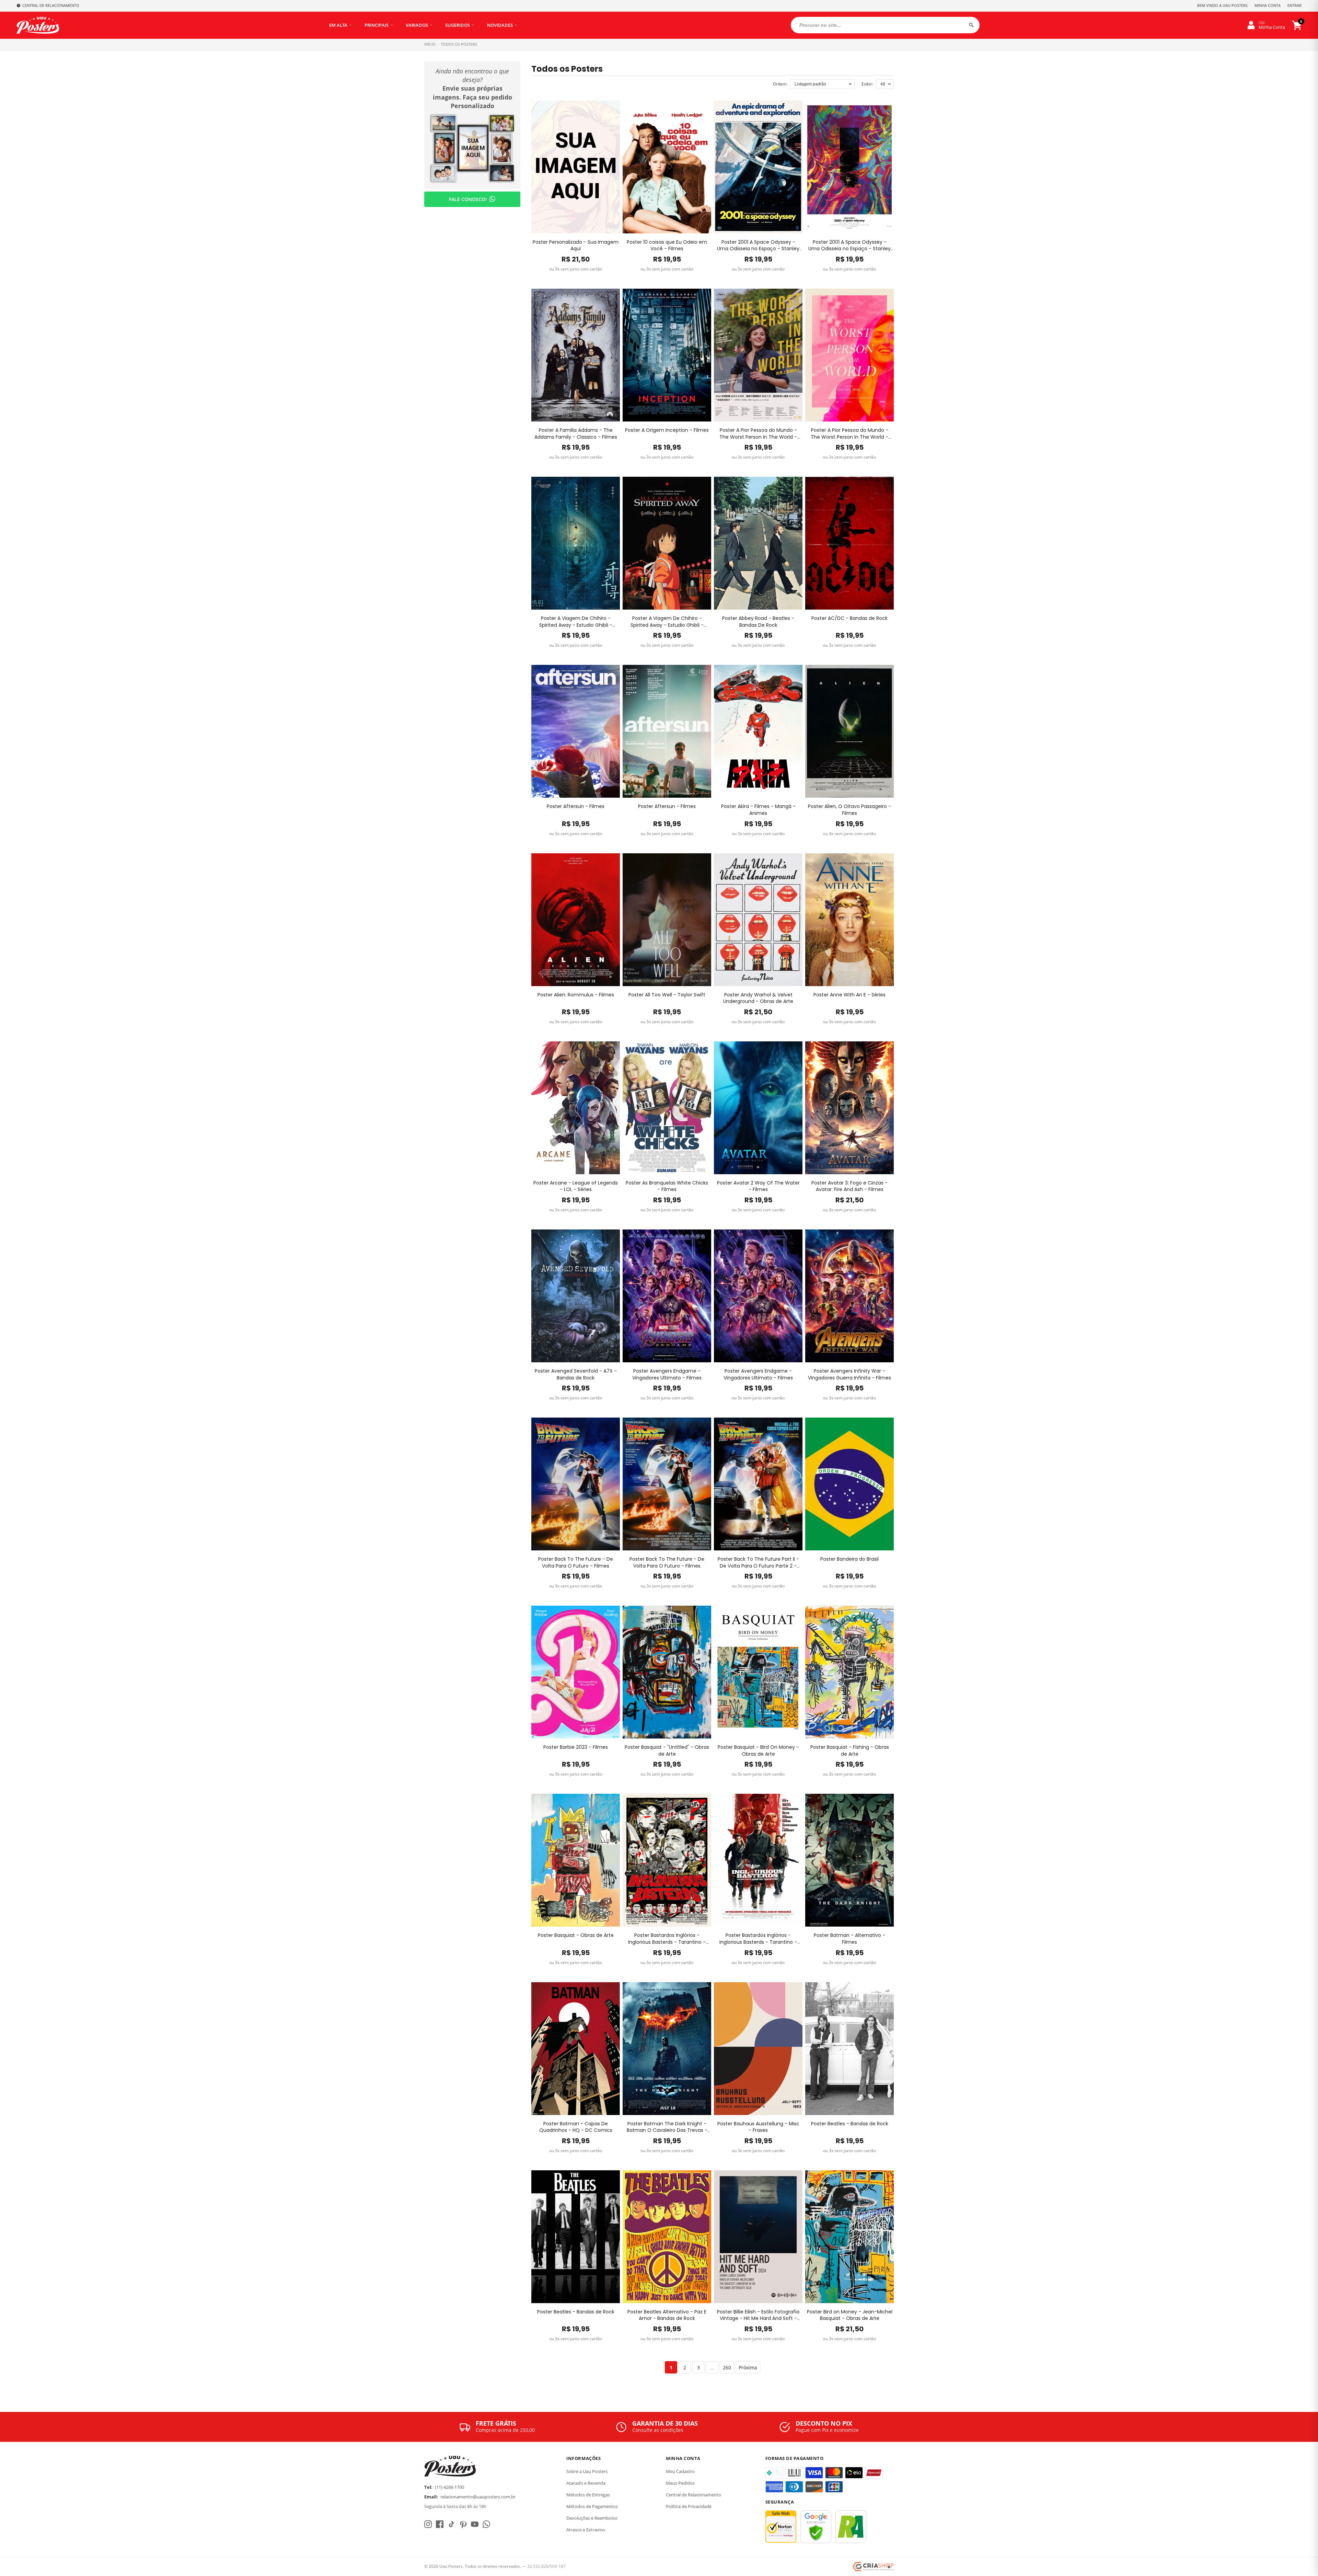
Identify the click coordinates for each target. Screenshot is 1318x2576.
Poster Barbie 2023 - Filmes (576, 1747)
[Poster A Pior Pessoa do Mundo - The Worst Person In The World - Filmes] (758, 355)
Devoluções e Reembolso (592, 2518)
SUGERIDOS (458, 25)
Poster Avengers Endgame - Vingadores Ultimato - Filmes (667, 1374)
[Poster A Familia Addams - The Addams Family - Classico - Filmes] (576, 355)
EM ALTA (338, 25)
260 (727, 2367)
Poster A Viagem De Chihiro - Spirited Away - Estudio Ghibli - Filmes (576, 622)
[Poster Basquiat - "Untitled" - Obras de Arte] (667, 1672)
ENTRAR (1294, 5)
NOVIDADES (500, 25)
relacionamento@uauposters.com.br (478, 2497)
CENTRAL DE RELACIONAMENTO (51, 5)
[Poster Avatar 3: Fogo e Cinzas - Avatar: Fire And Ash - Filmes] (849, 1108)
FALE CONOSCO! (468, 199)
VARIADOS (417, 25)
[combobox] (885, 25)
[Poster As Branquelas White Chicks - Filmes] (667, 1108)
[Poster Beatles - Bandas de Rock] (849, 2049)
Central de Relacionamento (693, 2495)
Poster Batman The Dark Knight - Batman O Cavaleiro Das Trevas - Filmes (667, 2127)
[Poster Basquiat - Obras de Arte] (576, 1860)
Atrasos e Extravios (586, 2530)
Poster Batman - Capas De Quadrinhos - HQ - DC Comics (576, 2127)
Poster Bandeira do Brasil (849, 1559)
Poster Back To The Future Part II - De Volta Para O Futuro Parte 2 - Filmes (758, 1563)
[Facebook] (440, 2524)
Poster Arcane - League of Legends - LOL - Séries (576, 1186)
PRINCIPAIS (377, 25)
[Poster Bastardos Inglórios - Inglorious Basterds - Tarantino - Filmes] (667, 1860)
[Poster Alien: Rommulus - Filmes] (576, 920)
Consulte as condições (658, 2430)
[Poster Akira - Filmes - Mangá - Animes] (758, 731)
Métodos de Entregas (588, 2495)
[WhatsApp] (486, 2524)
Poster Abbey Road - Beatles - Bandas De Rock (758, 622)
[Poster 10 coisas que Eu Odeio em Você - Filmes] (667, 167)
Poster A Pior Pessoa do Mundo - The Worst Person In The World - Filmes (758, 434)
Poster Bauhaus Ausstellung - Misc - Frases (758, 2127)
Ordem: (780, 84)
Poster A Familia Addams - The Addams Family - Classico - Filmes (576, 434)
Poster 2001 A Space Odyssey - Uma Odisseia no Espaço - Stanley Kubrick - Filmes (758, 246)
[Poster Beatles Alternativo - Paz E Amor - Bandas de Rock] (667, 2237)
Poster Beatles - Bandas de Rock (850, 2124)
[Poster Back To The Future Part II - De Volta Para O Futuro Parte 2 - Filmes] (758, 1484)
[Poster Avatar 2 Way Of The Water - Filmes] (758, 1108)
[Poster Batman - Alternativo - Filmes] (849, 1860)
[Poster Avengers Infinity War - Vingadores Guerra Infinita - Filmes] (849, 1296)
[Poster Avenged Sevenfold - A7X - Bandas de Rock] (576, 1296)
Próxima (748, 2367)
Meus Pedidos (680, 2483)
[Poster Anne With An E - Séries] (849, 920)
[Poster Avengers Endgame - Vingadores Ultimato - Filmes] (667, 1296)
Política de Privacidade (689, 2506)
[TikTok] (451, 2524)
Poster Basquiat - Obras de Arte (576, 1935)
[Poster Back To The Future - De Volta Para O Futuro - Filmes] (576, 1484)
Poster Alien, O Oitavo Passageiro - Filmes (849, 810)
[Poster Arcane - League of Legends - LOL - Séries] (576, 1108)
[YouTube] (475, 2524)
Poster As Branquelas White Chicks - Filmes (667, 1186)
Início (430, 44)
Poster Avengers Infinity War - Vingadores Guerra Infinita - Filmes (849, 1374)
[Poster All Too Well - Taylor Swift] (667, 920)
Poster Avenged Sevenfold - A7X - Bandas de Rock (576, 1374)
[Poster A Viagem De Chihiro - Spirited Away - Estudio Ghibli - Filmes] (576, 543)
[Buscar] (971, 25)
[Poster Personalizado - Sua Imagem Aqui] (576, 167)
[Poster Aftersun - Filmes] (576, 731)
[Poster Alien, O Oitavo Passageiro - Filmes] (849, 731)
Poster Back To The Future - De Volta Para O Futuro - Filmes (576, 1563)
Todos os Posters (459, 44)
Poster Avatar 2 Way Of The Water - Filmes (758, 1186)
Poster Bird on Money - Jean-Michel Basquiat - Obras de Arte (850, 2315)
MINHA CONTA (1268, 5)
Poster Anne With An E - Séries (849, 995)
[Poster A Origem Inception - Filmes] (667, 355)
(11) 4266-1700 (449, 2487)
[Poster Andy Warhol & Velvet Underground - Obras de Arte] (758, 920)
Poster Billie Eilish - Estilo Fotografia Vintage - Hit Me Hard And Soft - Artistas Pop (758, 2315)
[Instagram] (428, 2524)
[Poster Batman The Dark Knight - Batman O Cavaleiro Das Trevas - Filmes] (667, 2049)
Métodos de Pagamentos (592, 2506)
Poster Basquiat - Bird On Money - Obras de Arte (758, 1751)
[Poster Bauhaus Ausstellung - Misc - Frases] (758, 2049)
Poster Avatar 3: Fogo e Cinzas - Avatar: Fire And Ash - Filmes (849, 1186)
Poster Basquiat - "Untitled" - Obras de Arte (667, 1751)
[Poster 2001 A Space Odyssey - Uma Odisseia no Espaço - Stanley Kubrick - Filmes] (758, 167)
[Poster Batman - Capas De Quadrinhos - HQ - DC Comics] (576, 2049)
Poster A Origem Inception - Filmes (667, 430)
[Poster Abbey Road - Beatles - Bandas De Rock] (758, 543)
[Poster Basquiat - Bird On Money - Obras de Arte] (758, 1672)
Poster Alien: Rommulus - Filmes (576, 995)
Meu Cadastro (680, 2471)
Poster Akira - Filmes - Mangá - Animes (758, 810)
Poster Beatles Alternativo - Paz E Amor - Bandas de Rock (667, 2315)
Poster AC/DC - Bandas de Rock (849, 618)
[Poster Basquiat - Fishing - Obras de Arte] (849, 1672)
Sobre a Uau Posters (587, 2471)
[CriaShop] (873, 2567)
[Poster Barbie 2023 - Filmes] (576, 1672)
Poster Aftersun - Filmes (576, 806)
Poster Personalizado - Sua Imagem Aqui (576, 246)
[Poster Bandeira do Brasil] (849, 1484)
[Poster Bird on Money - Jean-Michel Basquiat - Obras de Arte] (849, 2237)
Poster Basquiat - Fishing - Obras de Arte (850, 1751)
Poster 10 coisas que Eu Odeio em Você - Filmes (667, 246)
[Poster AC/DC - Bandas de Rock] (849, 543)
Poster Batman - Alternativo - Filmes (849, 1939)
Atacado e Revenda (586, 2483)
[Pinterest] (463, 2524)
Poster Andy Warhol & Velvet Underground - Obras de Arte (758, 998)
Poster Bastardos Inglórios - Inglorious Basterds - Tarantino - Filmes (667, 1939)
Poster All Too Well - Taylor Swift (667, 995)
